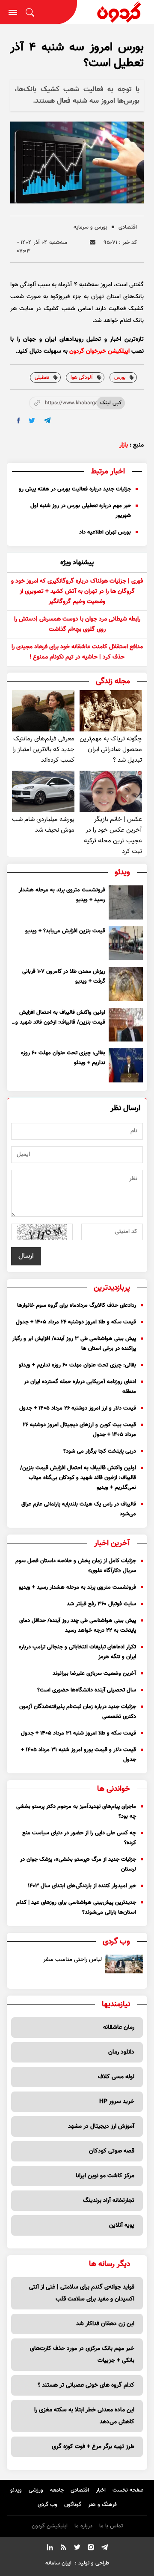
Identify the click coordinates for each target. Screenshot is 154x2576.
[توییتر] (77, 2549)
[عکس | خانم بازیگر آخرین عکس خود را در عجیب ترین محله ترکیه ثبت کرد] (111, 791)
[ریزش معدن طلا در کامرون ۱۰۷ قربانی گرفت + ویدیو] (126, 984)
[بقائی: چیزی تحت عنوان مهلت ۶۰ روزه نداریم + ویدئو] (126, 1065)
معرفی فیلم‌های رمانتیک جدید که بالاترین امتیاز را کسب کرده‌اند (43, 750)
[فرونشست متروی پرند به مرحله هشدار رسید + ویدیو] (126, 902)
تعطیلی (42, 377)
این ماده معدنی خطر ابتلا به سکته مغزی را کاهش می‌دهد (84, 2416)
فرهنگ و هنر (102, 2505)
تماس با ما (111, 2526)
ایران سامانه (58, 2563)
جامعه (57, 2490)
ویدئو (16, 2490)
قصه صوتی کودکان (112, 2151)
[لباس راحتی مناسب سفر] (124, 1964)
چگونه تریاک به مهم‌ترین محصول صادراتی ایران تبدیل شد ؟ (111, 750)
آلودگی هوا (82, 377)
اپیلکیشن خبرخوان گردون (99, 351)
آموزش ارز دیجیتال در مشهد (101, 2126)
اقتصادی (128, 227)
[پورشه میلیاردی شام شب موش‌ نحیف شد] (43, 791)
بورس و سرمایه (90, 227)
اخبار (101, 2490)
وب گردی (47, 2505)
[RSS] (63, 2549)
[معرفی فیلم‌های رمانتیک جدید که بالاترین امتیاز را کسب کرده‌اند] (43, 711)
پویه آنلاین (122, 2225)
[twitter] (32, 421)
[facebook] (19, 421)
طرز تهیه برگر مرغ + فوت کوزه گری (93, 2447)
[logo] (115, 12)
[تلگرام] (104, 2549)
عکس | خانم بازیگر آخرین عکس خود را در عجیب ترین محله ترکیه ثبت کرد (113, 835)
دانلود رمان (121, 2052)
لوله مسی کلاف (116, 2077)
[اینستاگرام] (91, 2549)
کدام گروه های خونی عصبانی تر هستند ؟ (86, 2385)
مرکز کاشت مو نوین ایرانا (105, 2176)
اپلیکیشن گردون (50, 2526)
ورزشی (36, 2490)
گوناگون (73, 2505)
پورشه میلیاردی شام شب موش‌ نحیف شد (43, 825)
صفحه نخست (128, 2490)
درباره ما (83, 2526)
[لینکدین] (50, 2549)
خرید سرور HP (117, 2102)
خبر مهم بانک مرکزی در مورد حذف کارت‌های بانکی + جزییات (82, 2355)
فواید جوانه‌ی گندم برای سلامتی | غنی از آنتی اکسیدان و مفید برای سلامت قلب (82, 2293)
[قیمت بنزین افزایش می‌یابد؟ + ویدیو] (126, 943)
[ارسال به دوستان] (93, 242)
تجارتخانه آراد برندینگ (109, 2201)
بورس (120, 377)
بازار (124, 445)
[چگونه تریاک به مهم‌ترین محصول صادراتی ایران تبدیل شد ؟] (111, 711)
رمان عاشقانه (119, 2028)
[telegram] (47, 420)
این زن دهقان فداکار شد (105, 2324)
